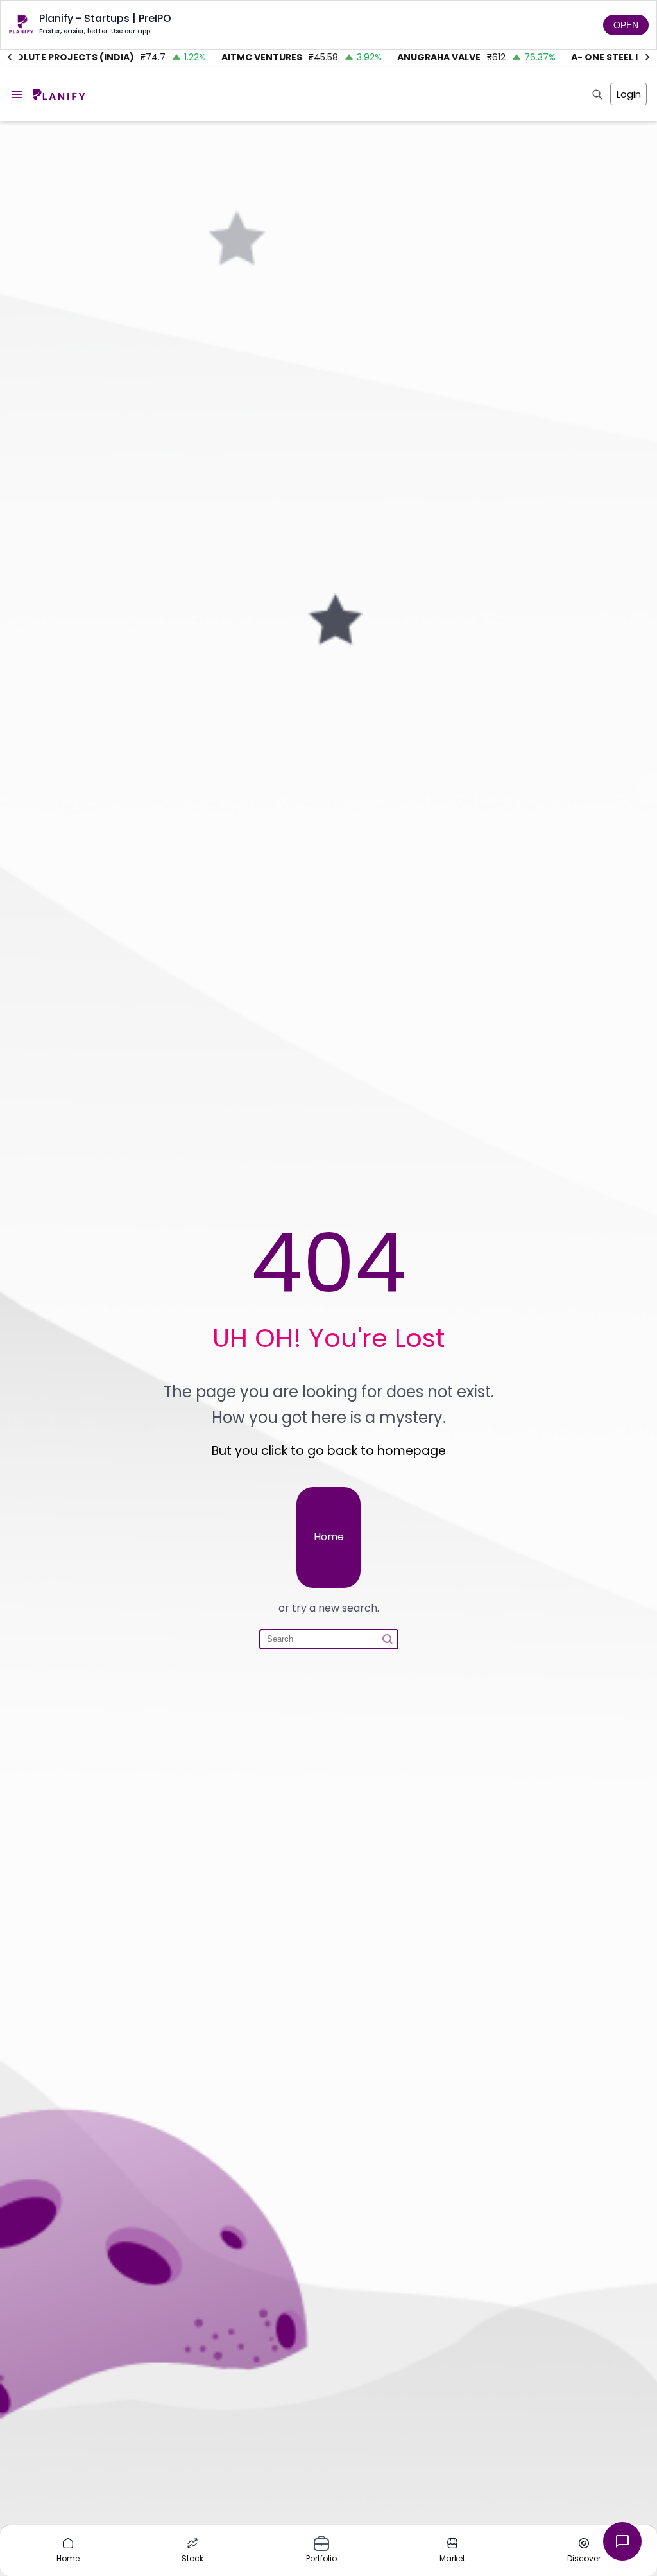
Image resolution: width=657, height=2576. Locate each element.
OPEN (626, 25)
